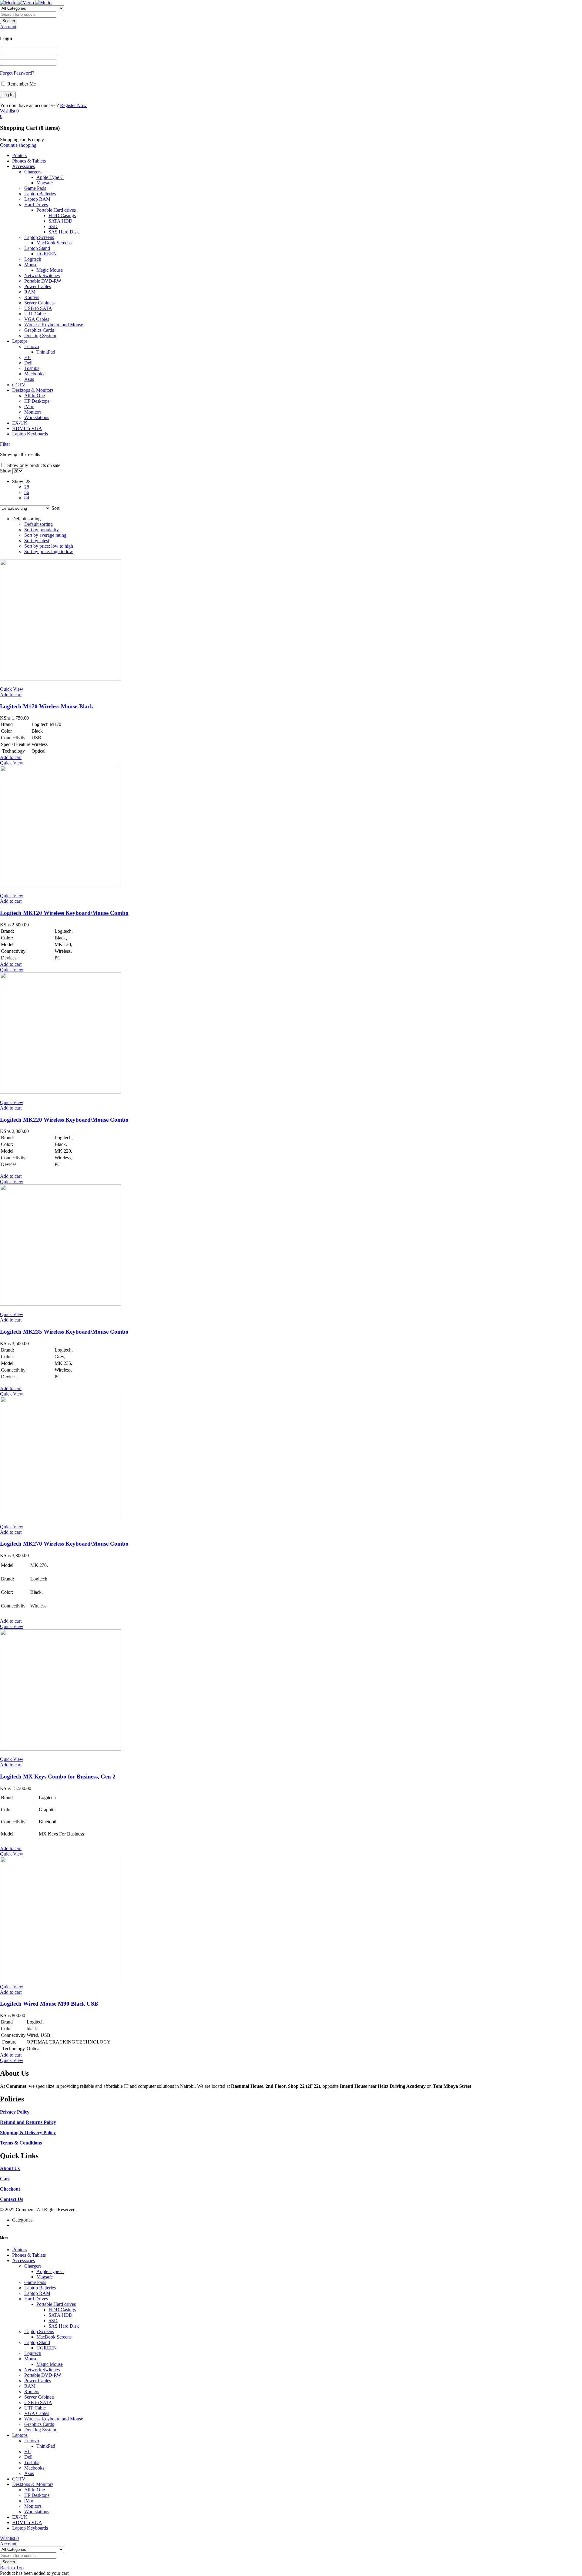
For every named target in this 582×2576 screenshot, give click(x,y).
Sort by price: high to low (49, 551)
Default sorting (38, 524)
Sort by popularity (42, 530)
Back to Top (12, 2568)
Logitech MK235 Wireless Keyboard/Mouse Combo (64, 1332)
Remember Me (21, 84)
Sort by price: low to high (49, 546)
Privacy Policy (15, 2112)
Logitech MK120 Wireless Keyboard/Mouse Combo (64, 913)
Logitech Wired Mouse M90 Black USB (49, 2004)
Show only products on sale (33, 465)
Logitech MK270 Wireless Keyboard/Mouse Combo (64, 1544)
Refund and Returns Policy (28, 2122)
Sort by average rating (45, 535)
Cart (5, 2179)
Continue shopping (18, 145)
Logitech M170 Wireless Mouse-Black (47, 706)
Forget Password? (17, 73)
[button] (11, 695)
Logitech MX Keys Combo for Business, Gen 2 (58, 1777)
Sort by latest (37, 541)
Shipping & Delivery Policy (28, 2133)
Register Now (73, 105)
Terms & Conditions (21, 2143)
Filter (5, 444)
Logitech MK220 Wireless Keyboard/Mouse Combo (64, 1120)
